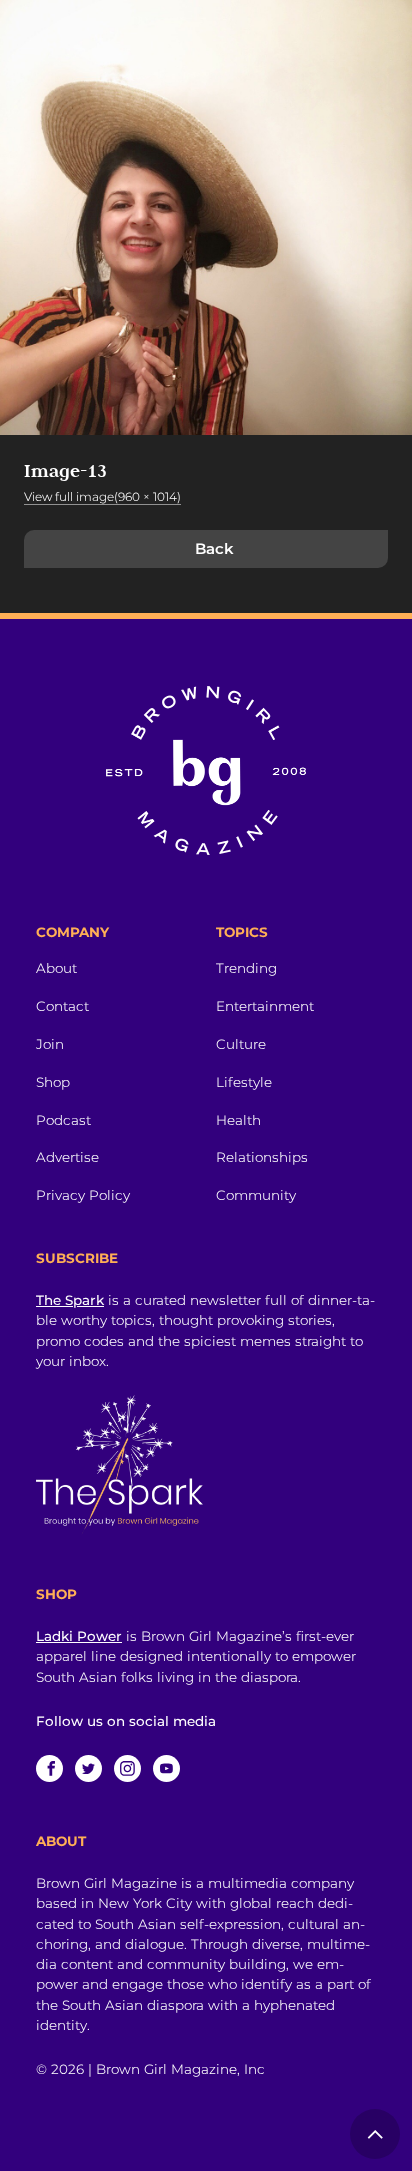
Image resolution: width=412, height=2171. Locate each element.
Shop (53, 1082)
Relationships (262, 1157)
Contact (62, 1006)
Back (214, 548)
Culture (241, 1044)
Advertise (67, 1157)
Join (50, 1044)
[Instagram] (127, 1768)
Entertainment (265, 1006)
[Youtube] (166, 1768)
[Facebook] (49, 1768)
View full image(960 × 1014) (102, 496)
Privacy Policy (83, 1195)
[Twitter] (88, 1768)
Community (256, 1195)
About (56, 968)
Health (238, 1120)
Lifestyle (244, 1082)
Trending (246, 968)
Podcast (63, 1120)
